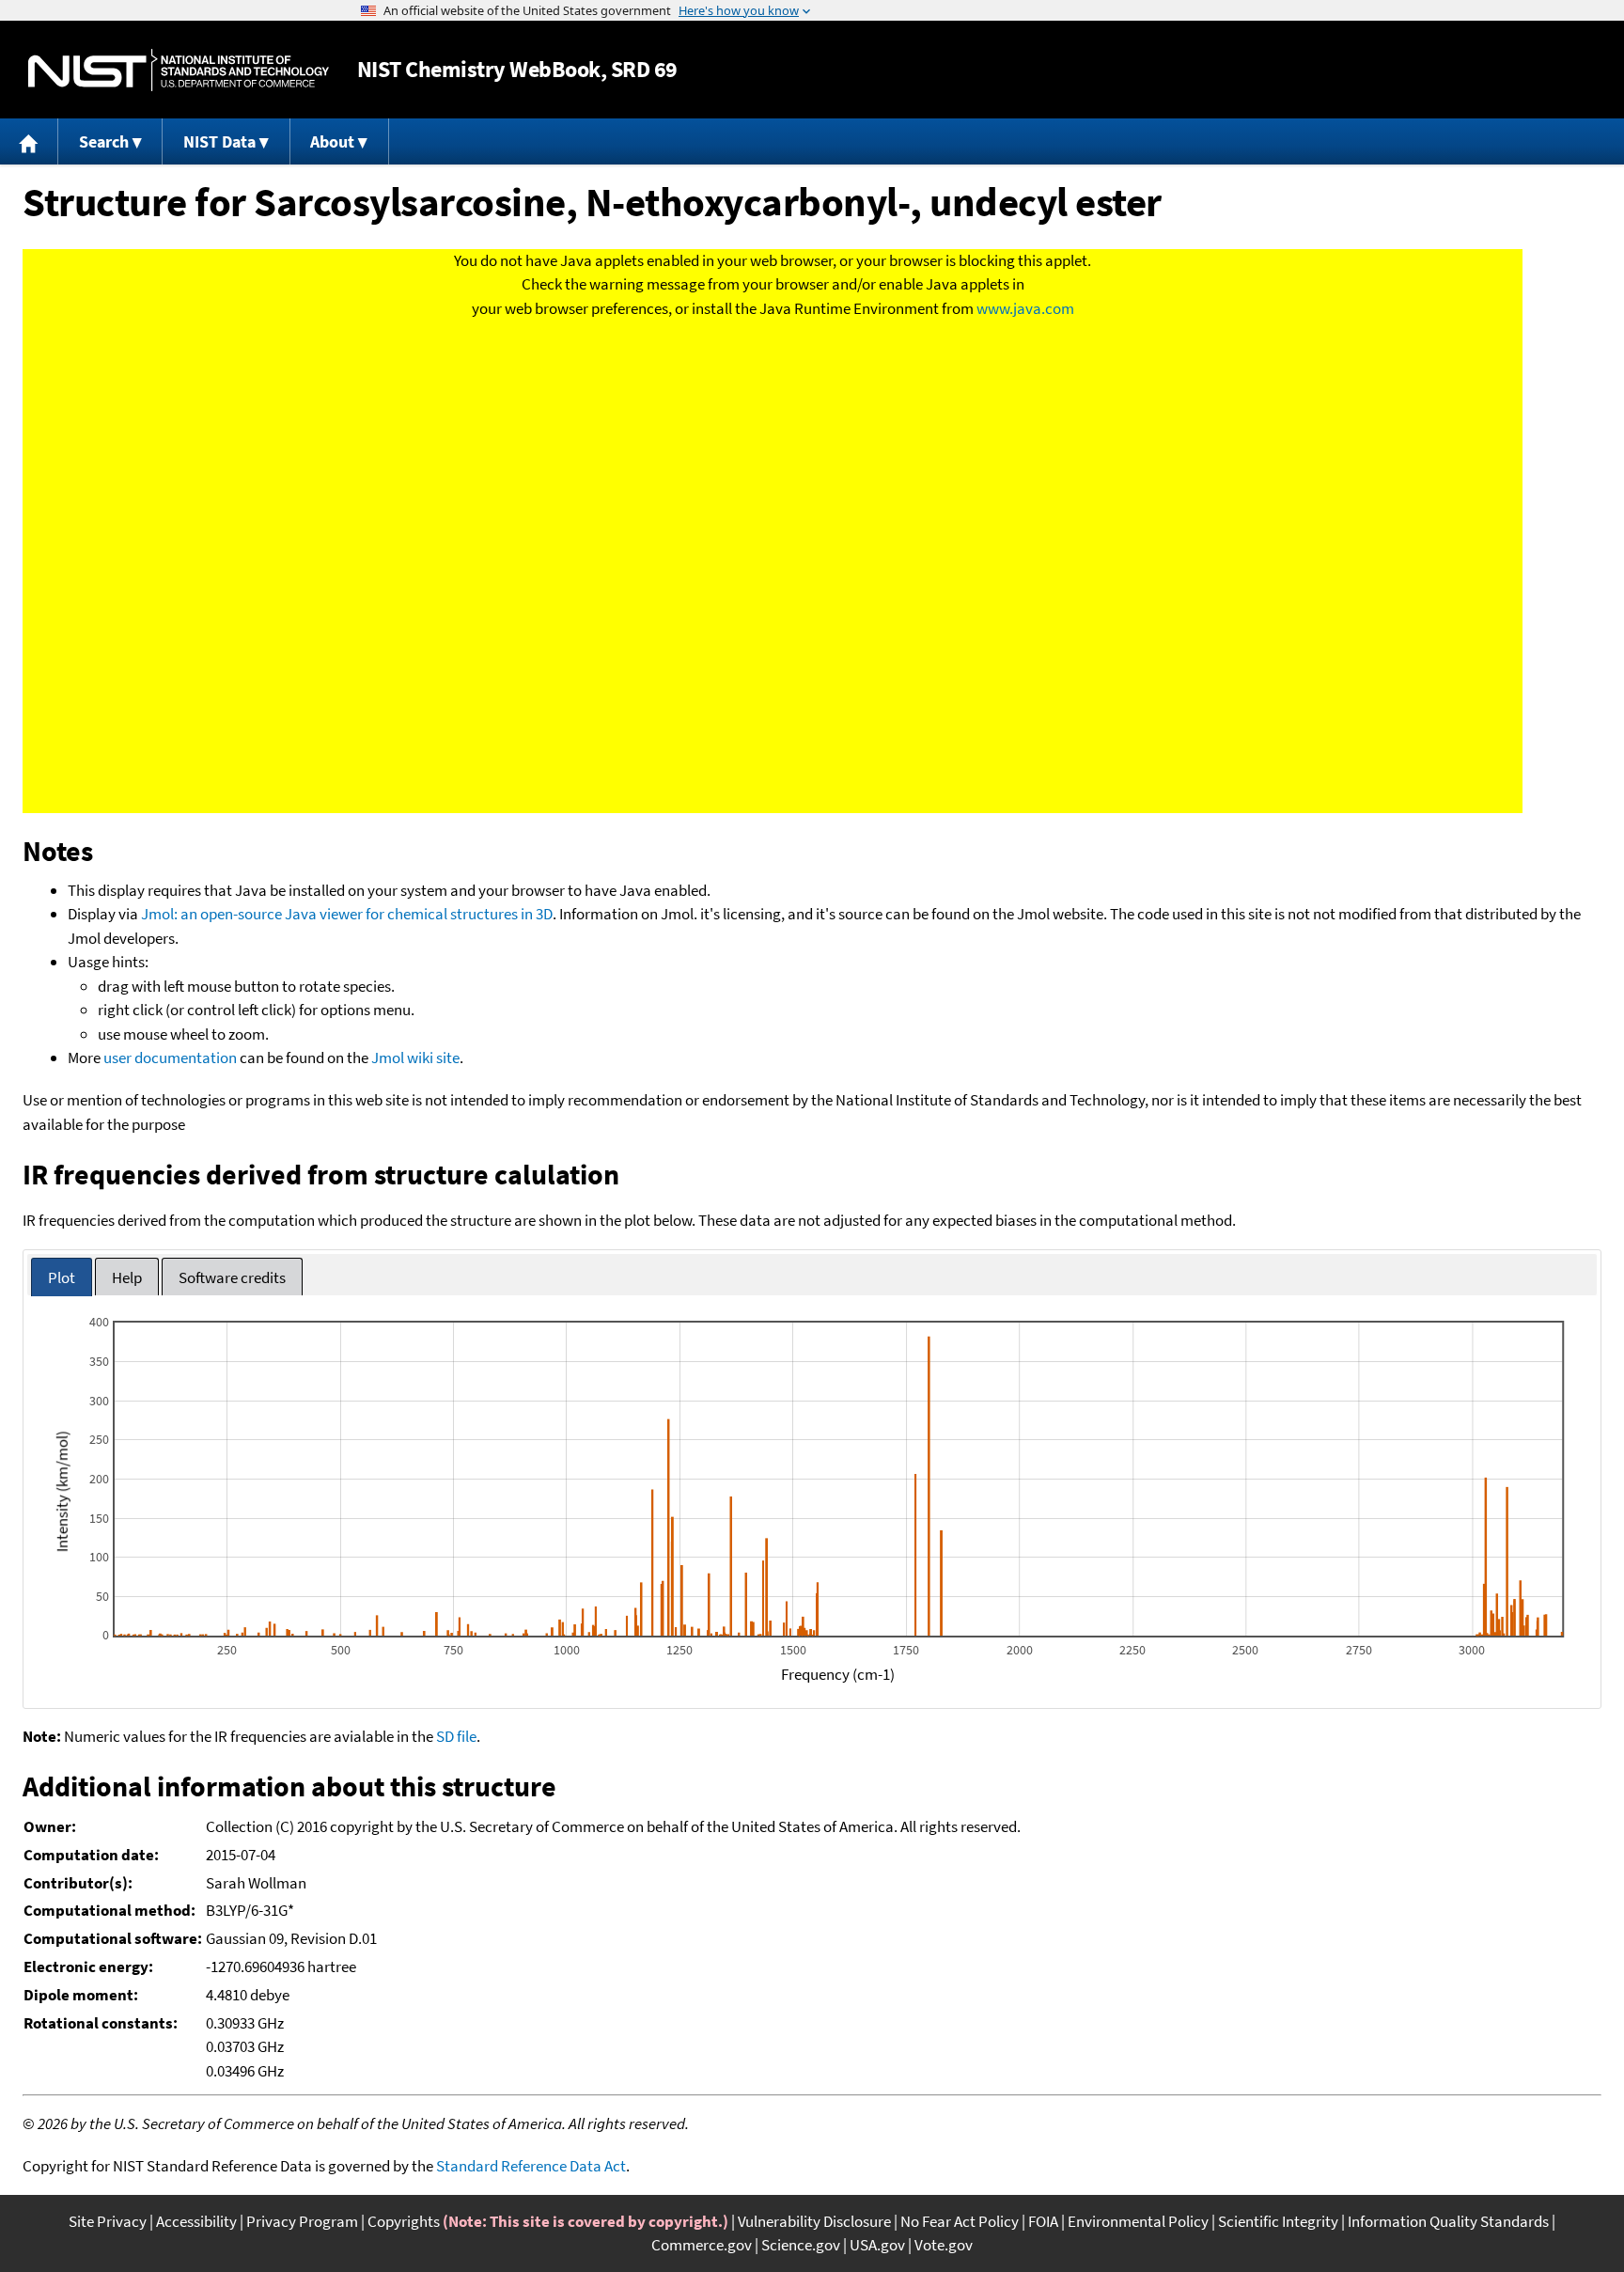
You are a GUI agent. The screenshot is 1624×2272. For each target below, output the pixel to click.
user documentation (170, 1058)
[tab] (62, 1277)
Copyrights (404, 2221)
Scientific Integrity (1278, 2221)
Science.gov (801, 2245)
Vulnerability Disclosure (814, 2221)
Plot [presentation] (62, 1277)
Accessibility (196, 2221)
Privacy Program (302, 2221)
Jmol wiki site (415, 1058)
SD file (456, 1736)
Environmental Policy (1138, 2221)
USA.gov (877, 2245)
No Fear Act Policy (960, 2221)
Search (104, 141)
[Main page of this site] (29, 141)
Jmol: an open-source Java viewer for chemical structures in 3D (347, 914)
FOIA (1043, 2221)
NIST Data (219, 141)
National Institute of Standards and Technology (179, 70)
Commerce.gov (702, 2245)
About (332, 141)
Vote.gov (944, 2245)
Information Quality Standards (1448, 2221)
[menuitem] (29, 141)
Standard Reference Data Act (531, 2166)
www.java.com (1025, 308)
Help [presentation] (127, 1277)
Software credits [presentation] (232, 1277)
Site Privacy (108, 2221)
